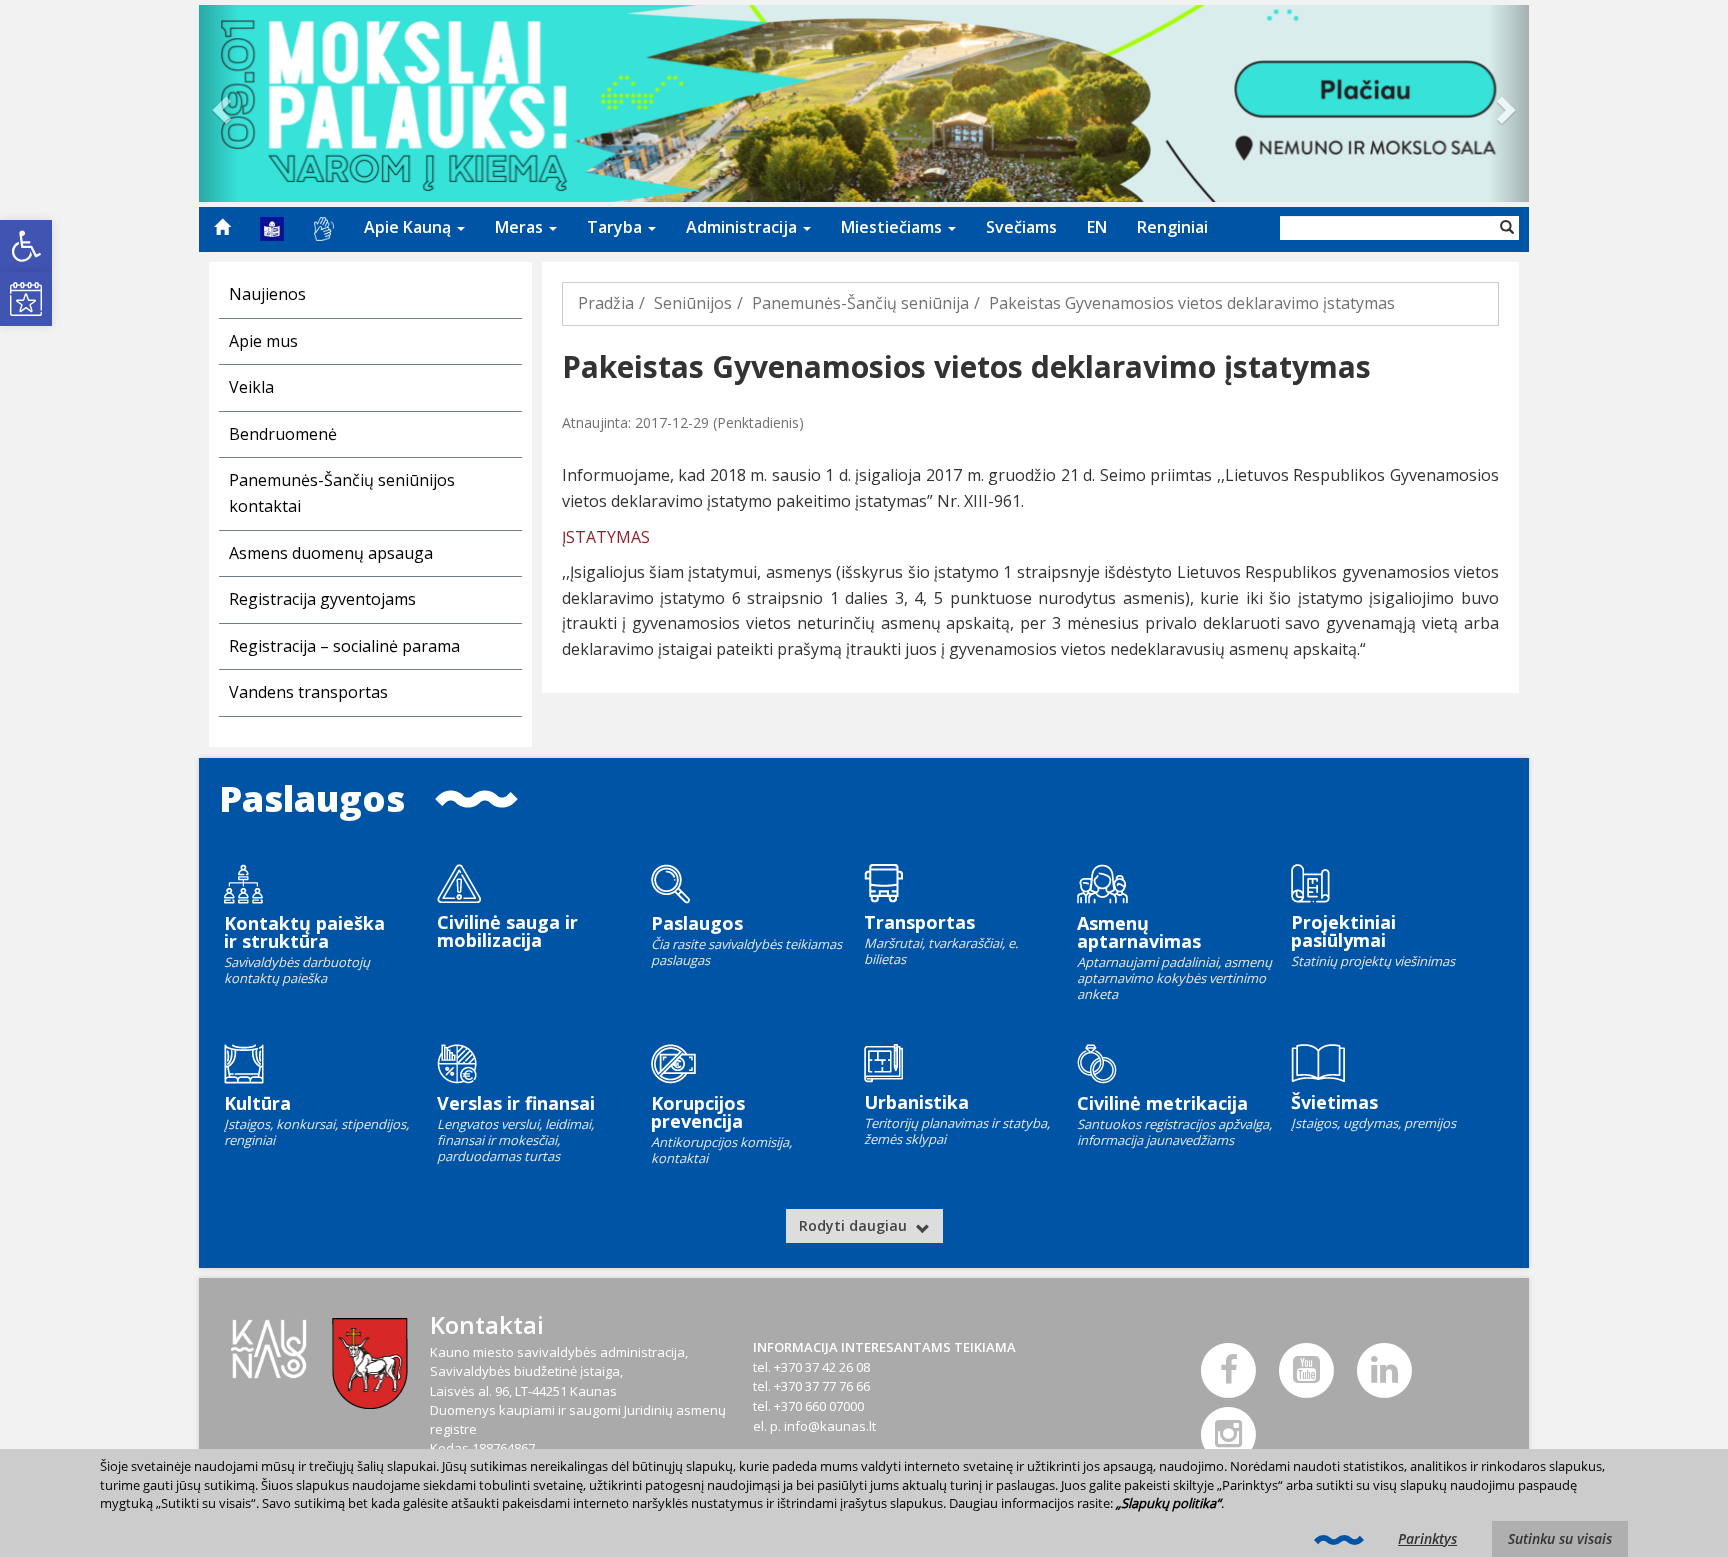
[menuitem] (222, 227)
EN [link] (1097, 227)
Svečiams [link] (1021, 227)
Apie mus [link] (263, 341)
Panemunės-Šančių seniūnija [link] (860, 303)
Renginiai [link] (1172, 227)
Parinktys (1427, 1538)
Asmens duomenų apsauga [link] (331, 553)
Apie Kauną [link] (409, 227)
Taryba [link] (616, 227)
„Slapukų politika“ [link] (1168, 1503)
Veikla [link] (251, 387)
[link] (26, 246)
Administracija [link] (743, 227)
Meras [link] (521, 227)
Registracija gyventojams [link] (322, 599)
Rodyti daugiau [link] (855, 1225)
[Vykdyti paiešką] (1507, 228)
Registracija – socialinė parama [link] (344, 646)
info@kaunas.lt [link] (830, 1426)
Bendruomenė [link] (283, 434)
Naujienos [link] (267, 294)
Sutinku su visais (1560, 1538)
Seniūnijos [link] (693, 303)
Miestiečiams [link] (893, 227)
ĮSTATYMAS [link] (606, 537)
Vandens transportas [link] (308, 692)
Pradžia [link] (606, 303)
